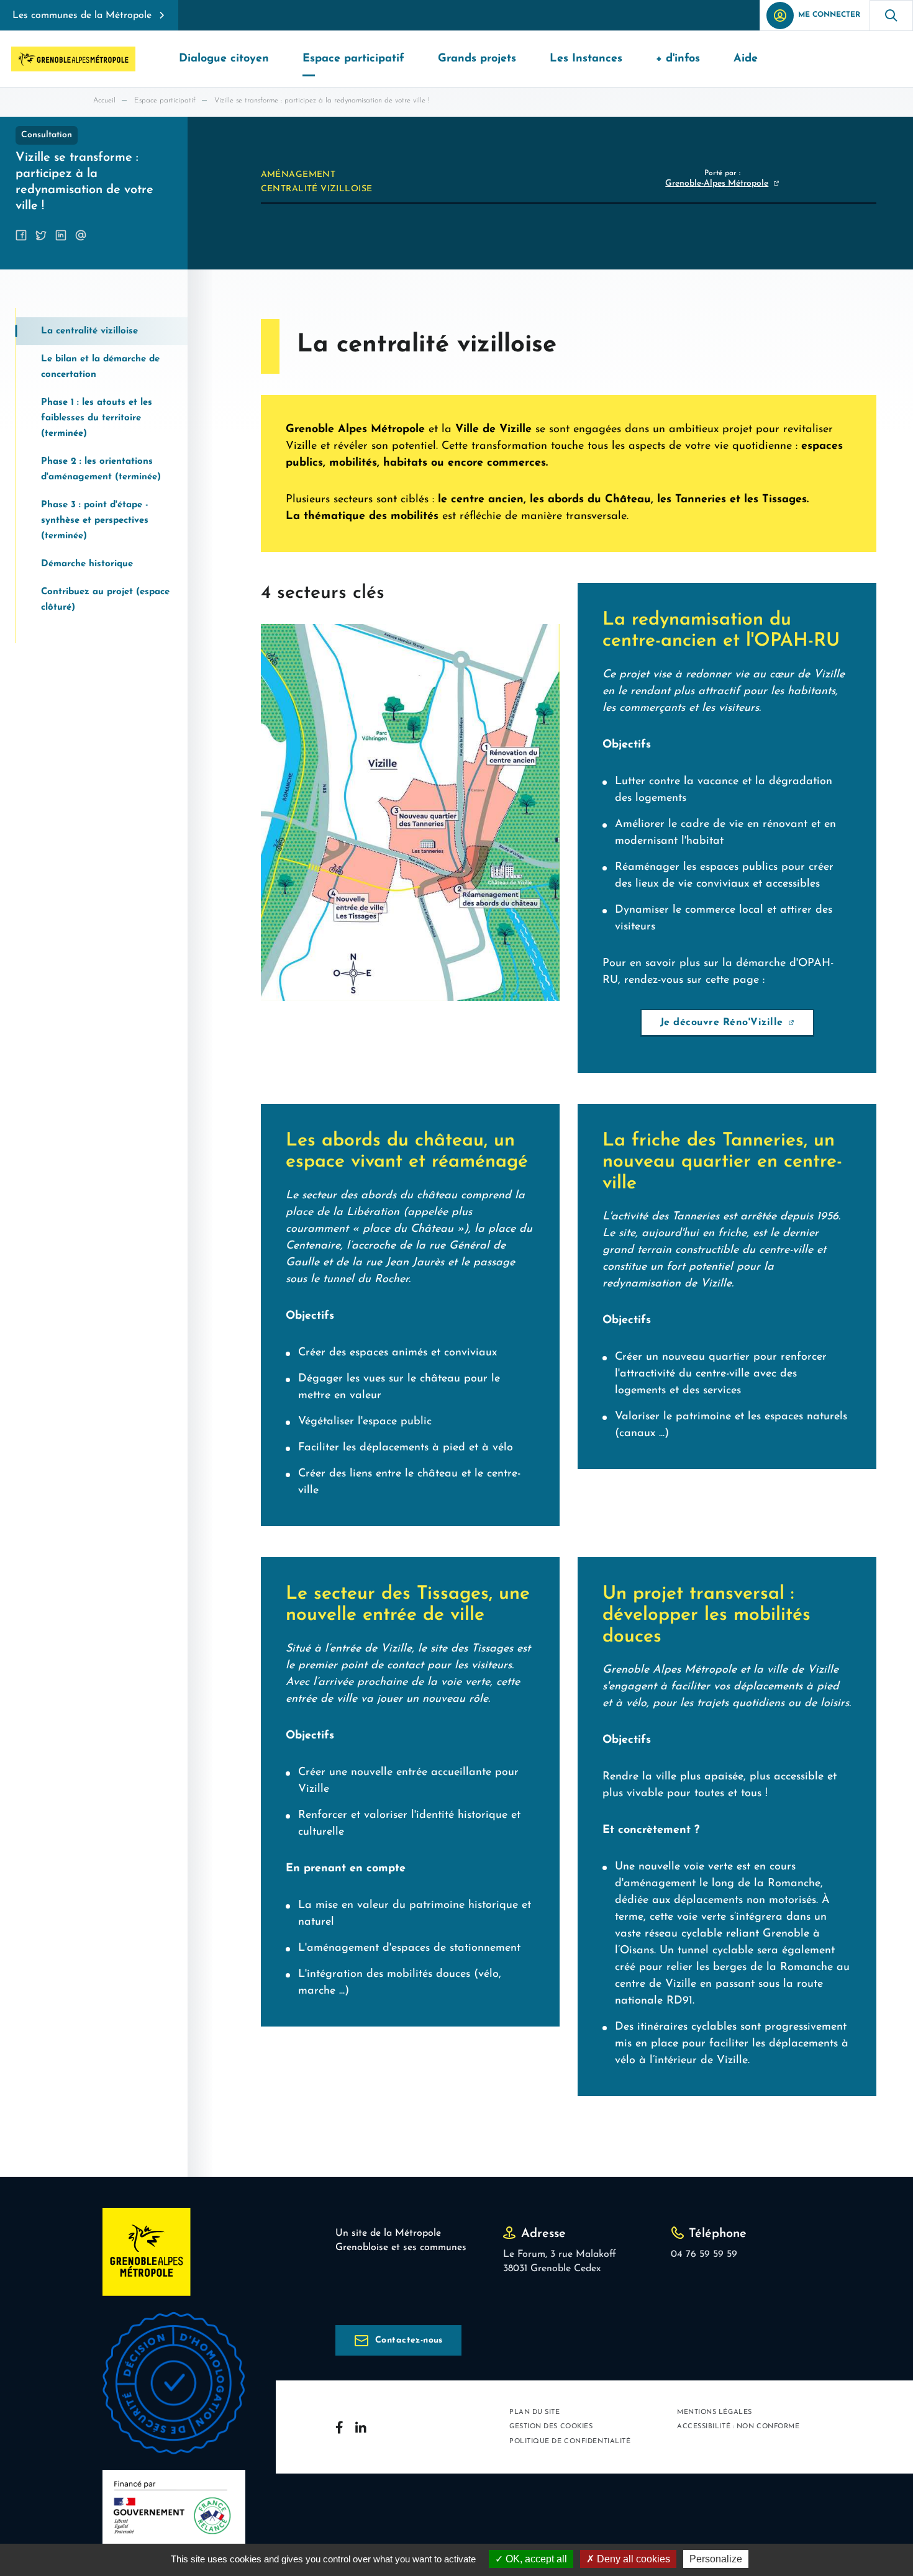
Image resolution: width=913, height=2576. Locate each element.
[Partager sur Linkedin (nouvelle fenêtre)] (61, 235)
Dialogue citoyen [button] (224, 59)
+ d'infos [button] (678, 59)
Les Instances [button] (586, 59)
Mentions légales (715, 2412)
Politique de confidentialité (570, 2442)
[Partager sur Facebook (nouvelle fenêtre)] (21, 235)
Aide (746, 59)
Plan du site (535, 2412)
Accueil (104, 101)
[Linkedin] (361, 2427)
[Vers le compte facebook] (339, 2427)
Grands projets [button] (477, 59)
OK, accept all (535, 2559)
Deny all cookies (632, 2559)
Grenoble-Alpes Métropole (717, 183)
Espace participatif (165, 101)
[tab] (102, 331)
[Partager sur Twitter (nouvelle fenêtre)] (41, 235)
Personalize (716, 2559)
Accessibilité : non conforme (738, 2427)
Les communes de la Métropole (82, 16)
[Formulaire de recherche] (891, 15)
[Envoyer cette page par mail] (81, 235)
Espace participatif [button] (353, 59)
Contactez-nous (409, 2340)
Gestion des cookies (551, 2427)
